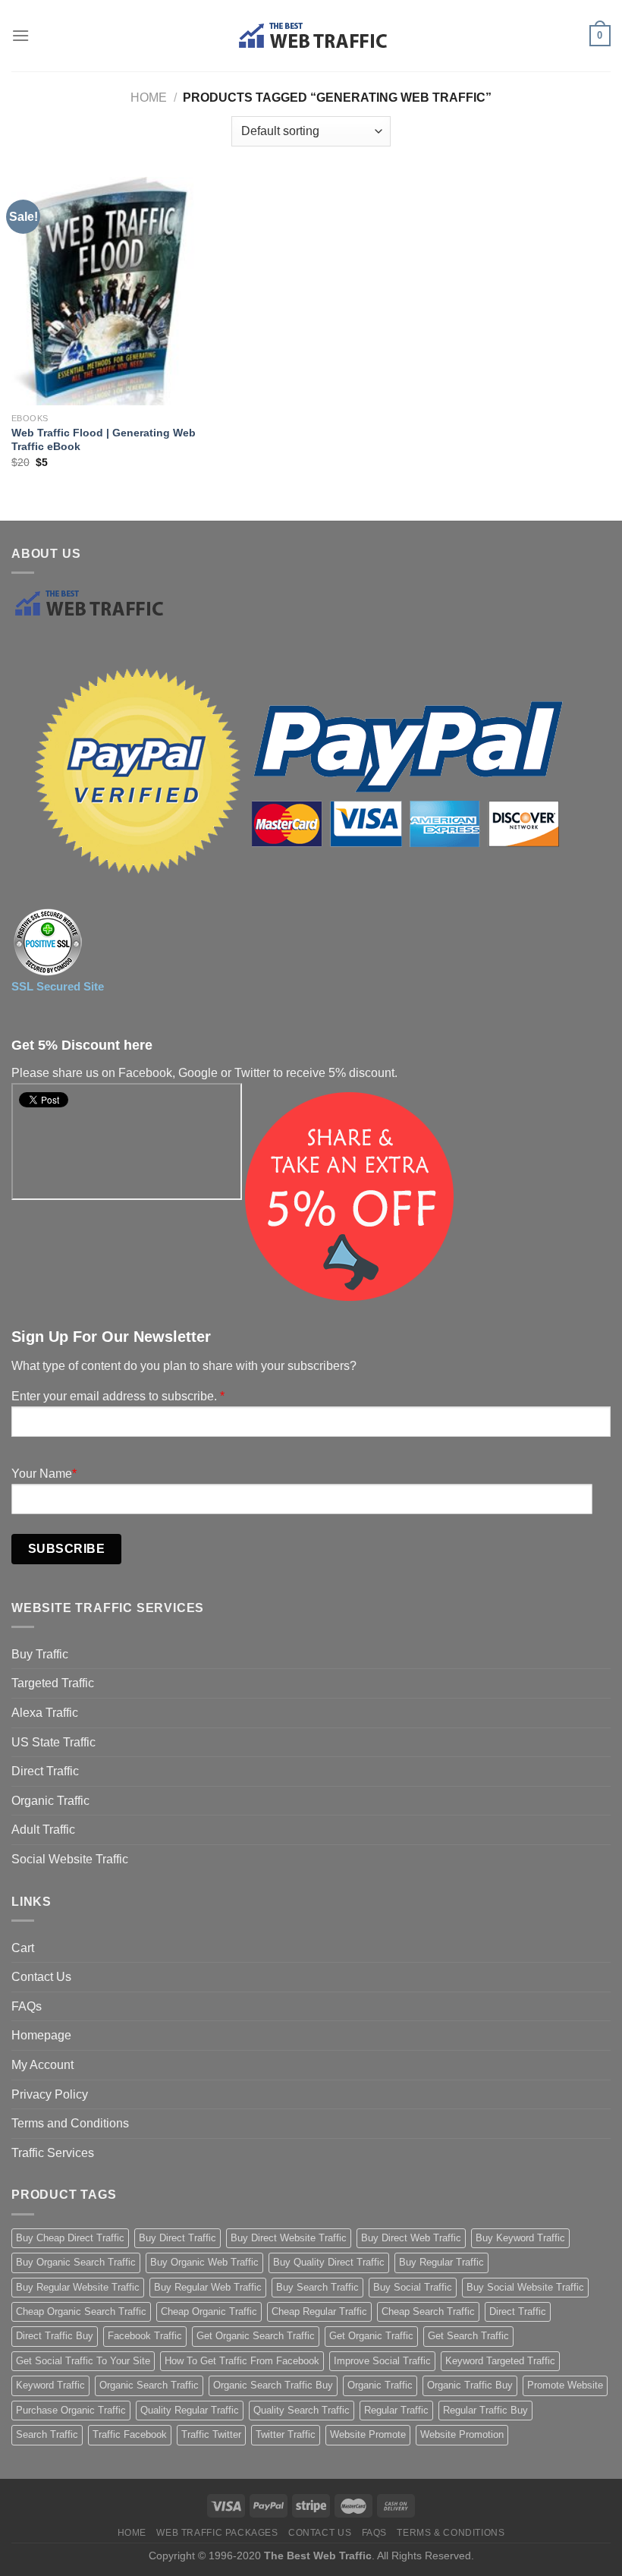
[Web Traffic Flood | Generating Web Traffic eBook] (106, 291)
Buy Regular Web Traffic (208, 2287)
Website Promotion (462, 2434)
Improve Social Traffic (382, 2361)
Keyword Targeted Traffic (500, 2361)
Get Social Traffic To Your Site (83, 2361)
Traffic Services (53, 2153)
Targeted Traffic (53, 1683)
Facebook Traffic (145, 2336)
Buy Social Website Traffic (525, 2287)
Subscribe (66, 1549)
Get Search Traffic (468, 2336)
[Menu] (20, 35)
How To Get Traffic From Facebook (242, 2361)
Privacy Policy (50, 2094)
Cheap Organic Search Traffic (81, 2311)
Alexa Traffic (45, 1713)
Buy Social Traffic (413, 2287)
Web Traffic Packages (217, 2533)
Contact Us (41, 1977)
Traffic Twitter (211, 2434)
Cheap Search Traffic (428, 2311)
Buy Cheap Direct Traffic (70, 2238)
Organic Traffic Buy (470, 2385)
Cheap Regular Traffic (319, 2311)
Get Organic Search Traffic (256, 2336)
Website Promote (368, 2434)
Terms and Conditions (70, 2123)
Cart (23, 1948)
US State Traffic (53, 1742)
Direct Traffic (45, 1771)
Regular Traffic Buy (485, 2410)
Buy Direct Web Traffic (411, 2238)
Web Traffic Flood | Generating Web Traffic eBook (104, 440)
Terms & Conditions (451, 2533)
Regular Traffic (396, 2410)
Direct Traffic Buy (55, 2336)
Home (149, 98)
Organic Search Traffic (149, 2385)
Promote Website (565, 2385)
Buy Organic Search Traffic (76, 2262)
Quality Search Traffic (302, 2410)
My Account (42, 2065)
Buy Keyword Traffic (520, 2238)
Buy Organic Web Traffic (204, 2262)
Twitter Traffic (286, 2434)
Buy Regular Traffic (441, 2262)
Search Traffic (47, 2434)
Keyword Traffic (50, 2385)
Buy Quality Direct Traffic (329, 2262)
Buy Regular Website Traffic (78, 2287)
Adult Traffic (43, 1830)
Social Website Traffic (70, 1859)
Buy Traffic (40, 1654)
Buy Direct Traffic (177, 2238)
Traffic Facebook (130, 2434)
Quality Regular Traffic (190, 2410)
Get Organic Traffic (371, 2336)
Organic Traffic (50, 1801)
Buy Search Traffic (317, 2287)
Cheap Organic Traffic (209, 2311)
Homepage (41, 2035)
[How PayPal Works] (296, 773)
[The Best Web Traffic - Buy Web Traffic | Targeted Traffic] (311, 36)
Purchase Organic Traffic (71, 2410)
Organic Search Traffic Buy (273, 2385)
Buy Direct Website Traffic (289, 2238)
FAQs (27, 2006)
